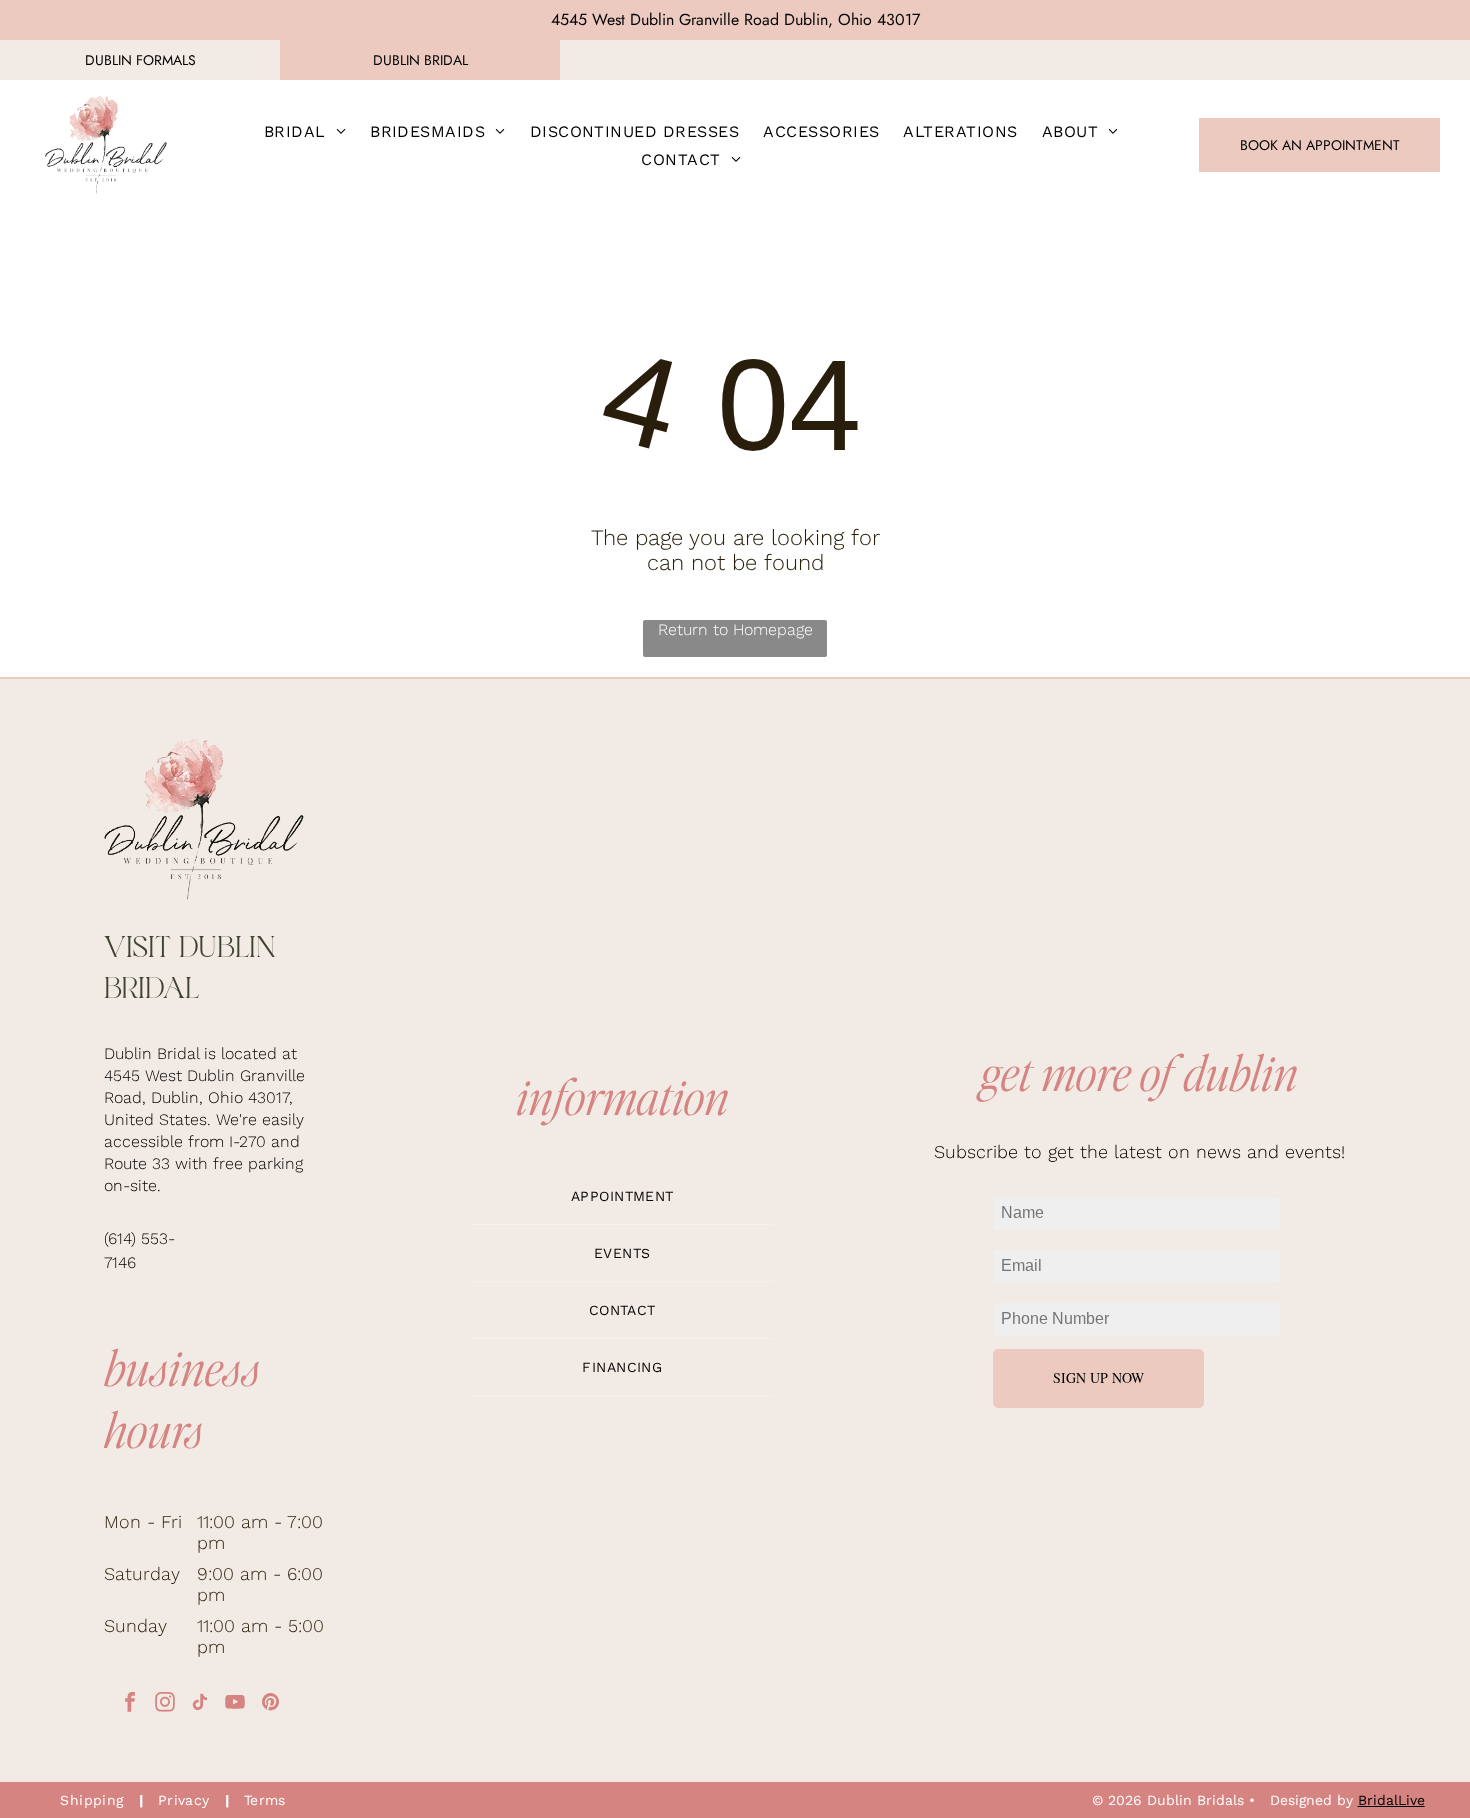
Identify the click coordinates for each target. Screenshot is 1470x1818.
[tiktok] (200, 1704)
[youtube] (235, 1704)
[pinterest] (270, 1704)
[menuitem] (305, 131)
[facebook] (130, 1704)
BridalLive (1391, 1800)
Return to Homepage (735, 629)
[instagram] (165, 1704)
